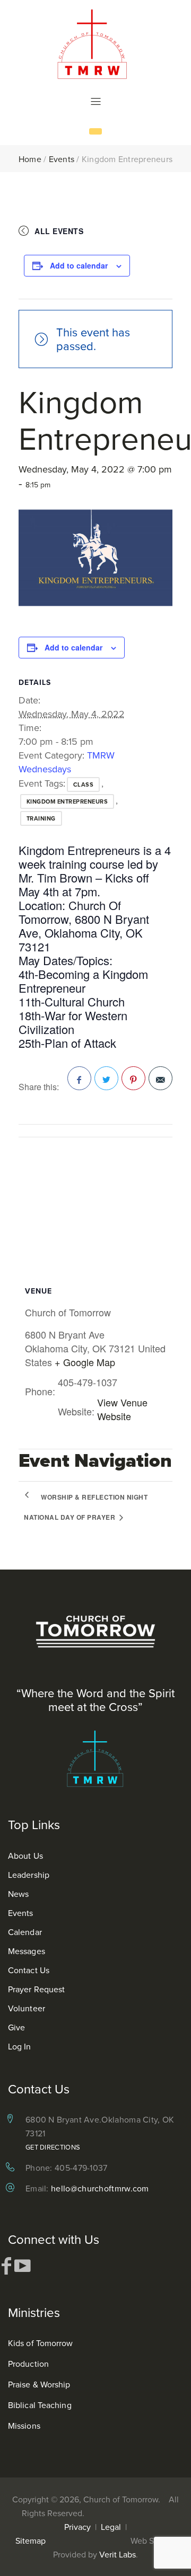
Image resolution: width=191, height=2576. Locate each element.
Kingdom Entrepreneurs (67, 801)
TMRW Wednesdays (67, 762)
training (41, 818)
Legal (111, 2527)
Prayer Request (36, 1989)
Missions (24, 2426)
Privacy (77, 2527)
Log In (20, 2046)
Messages (27, 1951)
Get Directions (53, 2147)
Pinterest (133, 1078)
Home (30, 159)
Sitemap (31, 2541)
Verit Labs (118, 2554)
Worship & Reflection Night (94, 1497)
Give (16, 2027)
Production (28, 2364)
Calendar (25, 1932)
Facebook (79, 1078)
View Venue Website (122, 1409)
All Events (59, 231)
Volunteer (27, 2008)
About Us (25, 1856)
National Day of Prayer (71, 1517)
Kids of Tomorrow (41, 2343)
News (18, 1894)
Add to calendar (79, 265)
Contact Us (29, 1970)
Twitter (106, 1078)
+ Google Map (85, 1362)
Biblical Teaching (40, 2405)
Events (62, 159)
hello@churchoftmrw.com (100, 2188)
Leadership (29, 1875)
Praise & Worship (39, 2384)
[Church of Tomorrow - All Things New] (95, 44)
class (84, 785)
